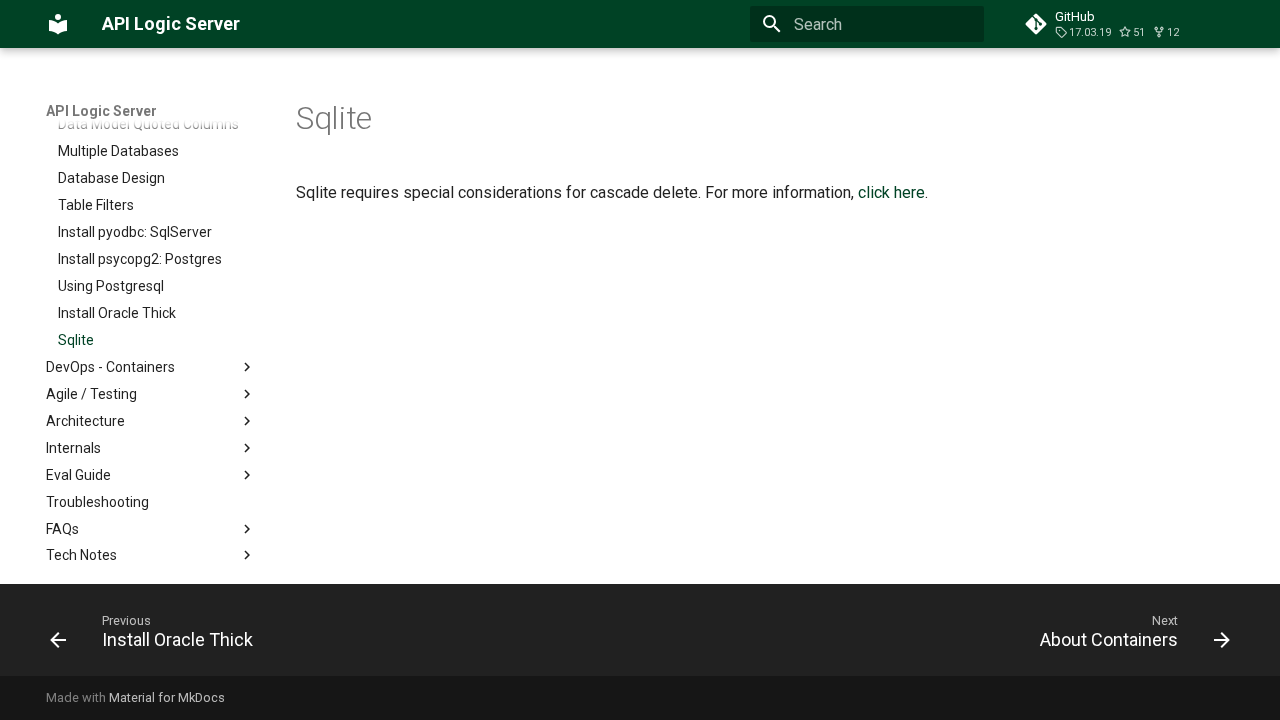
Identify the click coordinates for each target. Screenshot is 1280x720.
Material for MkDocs (167, 697)
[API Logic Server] (58, 24)
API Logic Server (101, 111)
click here (891, 192)
